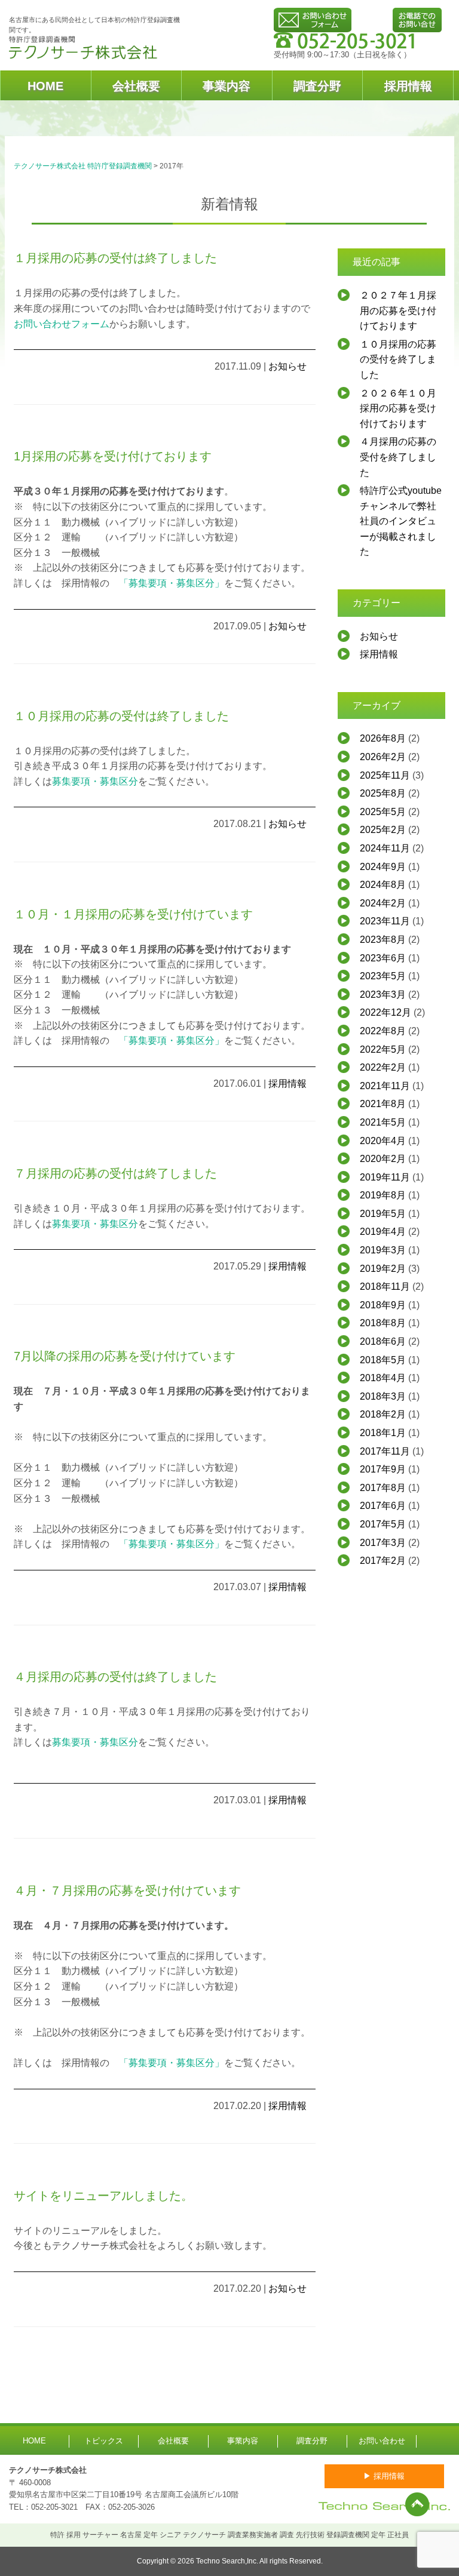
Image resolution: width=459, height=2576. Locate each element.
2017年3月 (383, 1543)
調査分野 (317, 86)
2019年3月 (383, 1250)
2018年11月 (385, 1287)
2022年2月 (383, 1067)
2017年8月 (383, 1488)
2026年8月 (383, 738)
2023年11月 (385, 921)
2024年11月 (385, 848)
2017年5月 (383, 1524)
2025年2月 (383, 830)
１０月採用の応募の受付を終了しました (398, 359)
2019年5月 (383, 1214)
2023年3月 (383, 995)
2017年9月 (383, 1469)
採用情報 (408, 86)
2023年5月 (383, 976)
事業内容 (227, 86)
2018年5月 (383, 1360)
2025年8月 (383, 793)
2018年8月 (383, 1323)
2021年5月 (383, 1122)
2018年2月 (383, 1414)
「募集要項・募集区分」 (172, 583)
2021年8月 (383, 1104)
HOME (45, 86)
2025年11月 (385, 775)
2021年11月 (385, 1086)
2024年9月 (383, 867)
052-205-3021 (54, 2507)
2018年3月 (383, 1396)
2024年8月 (383, 885)
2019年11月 (385, 1177)
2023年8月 (383, 940)
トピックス (104, 2441)
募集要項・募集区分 (95, 781)
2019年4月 (383, 1232)
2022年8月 (383, 1031)
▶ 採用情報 (384, 2476)
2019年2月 (383, 1269)
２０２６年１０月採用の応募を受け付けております (398, 408)
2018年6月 (383, 1341)
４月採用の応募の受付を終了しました (398, 457)
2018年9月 (383, 1305)
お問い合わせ (382, 2441)
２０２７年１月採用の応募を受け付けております (398, 311)
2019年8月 (383, 1195)
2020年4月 (383, 1141)
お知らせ (287, 366)
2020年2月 (383, 1159)
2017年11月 (385, 1451)
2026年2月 (383, 757)
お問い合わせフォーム (62, 324)
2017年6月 (383, 1506)
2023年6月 (383, 958)
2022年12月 (385, 1012)
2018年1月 (383, 1433)
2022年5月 (383, 1049)
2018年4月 (383, 1378)
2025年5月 (383, 812)
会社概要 (136, 86)
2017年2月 (383, 1561)
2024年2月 (383, 903)
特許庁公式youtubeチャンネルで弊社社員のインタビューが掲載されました (401, 521)
